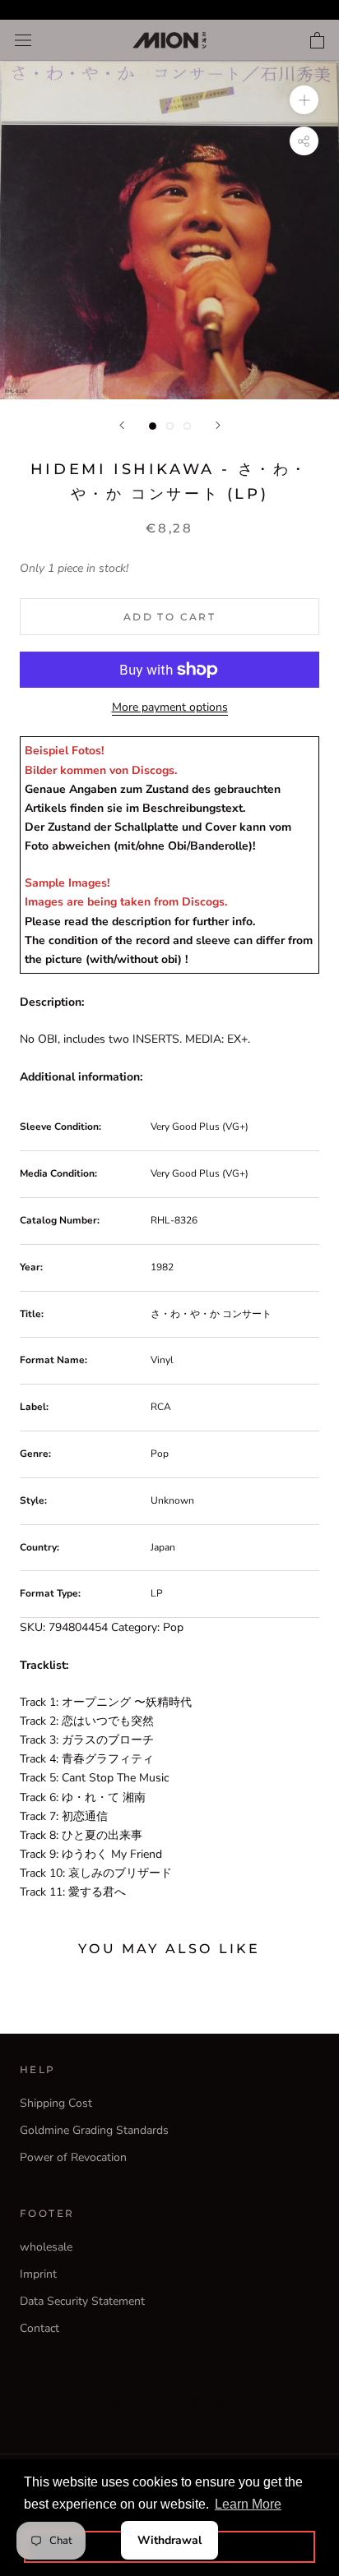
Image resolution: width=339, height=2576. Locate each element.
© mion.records (169, 2400)
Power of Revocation (73, 2157)
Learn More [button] (248, 2504)
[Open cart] (317, 40)
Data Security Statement (82, 2301)
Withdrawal (169, 2540)
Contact (39, 2328)
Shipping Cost (56, 2103)
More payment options (170, 707)
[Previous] (122, 425)
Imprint (38, 2274)
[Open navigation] (23, 41)
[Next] (218, 425)
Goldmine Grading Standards (94, 2130)
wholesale (46, 2247)
